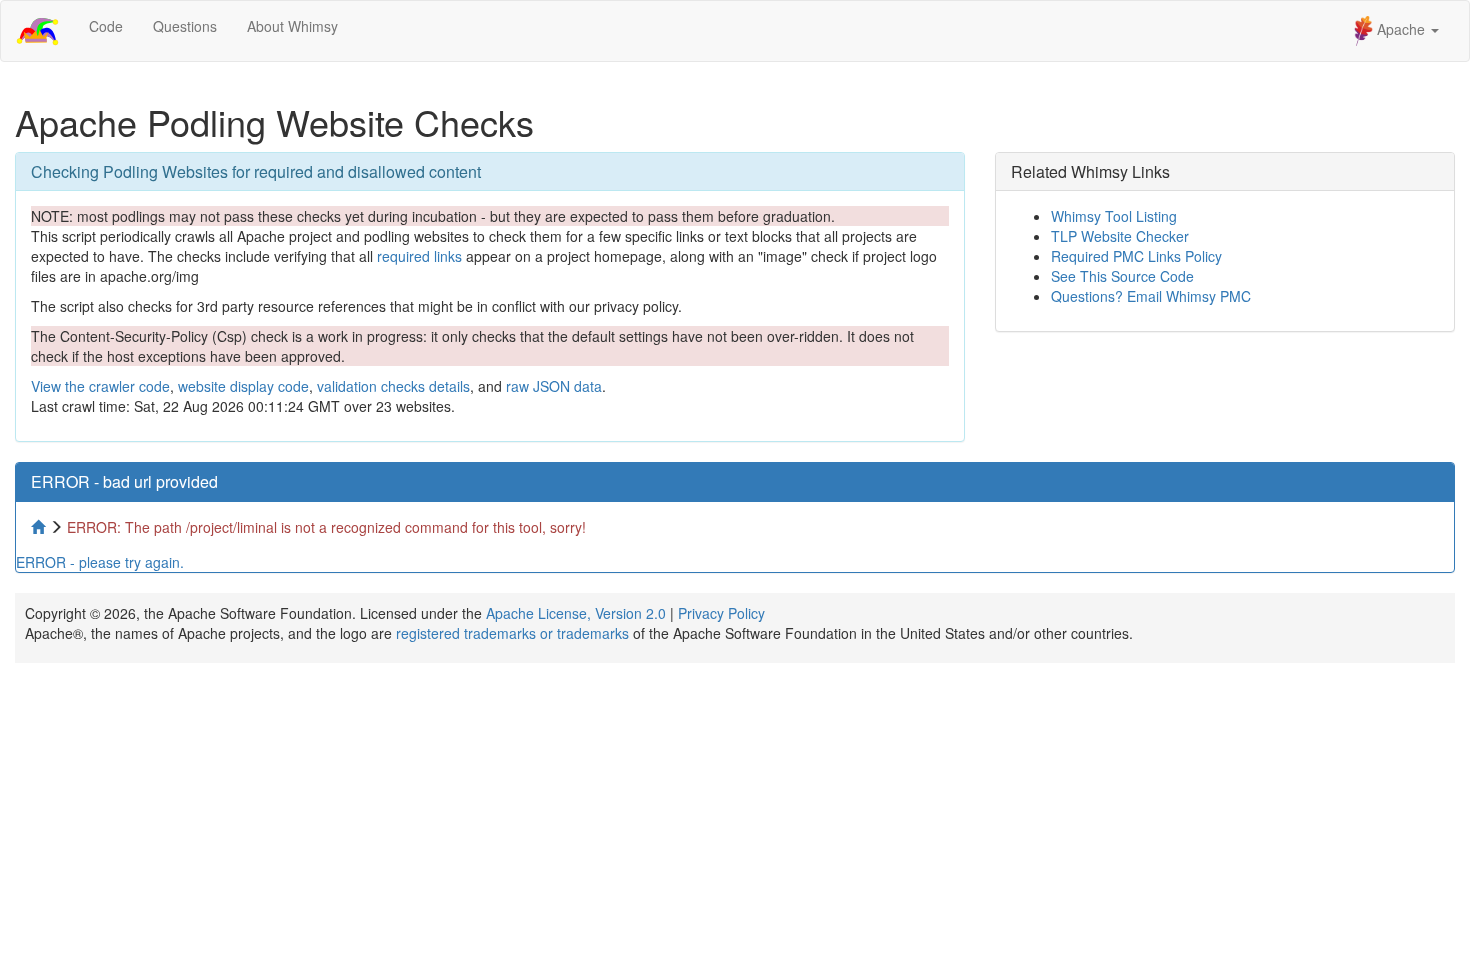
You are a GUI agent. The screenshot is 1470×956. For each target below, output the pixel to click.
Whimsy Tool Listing (1114, 216)
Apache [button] (1401, 29)
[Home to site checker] (40, 527)
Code (106, 26)
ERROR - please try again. (100, 562)
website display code (243, 386)
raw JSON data (554, 386)
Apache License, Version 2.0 (576, 613)
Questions (185, 26)
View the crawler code (100, 386)
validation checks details (393, 386)
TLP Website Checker (1120, 236)
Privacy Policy (721, 613)
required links (419, 256)
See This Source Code (1122, 276)
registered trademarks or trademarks (512, 633)
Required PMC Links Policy (1136, 256)
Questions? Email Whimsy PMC (1151, 296)
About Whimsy (292, 26)
